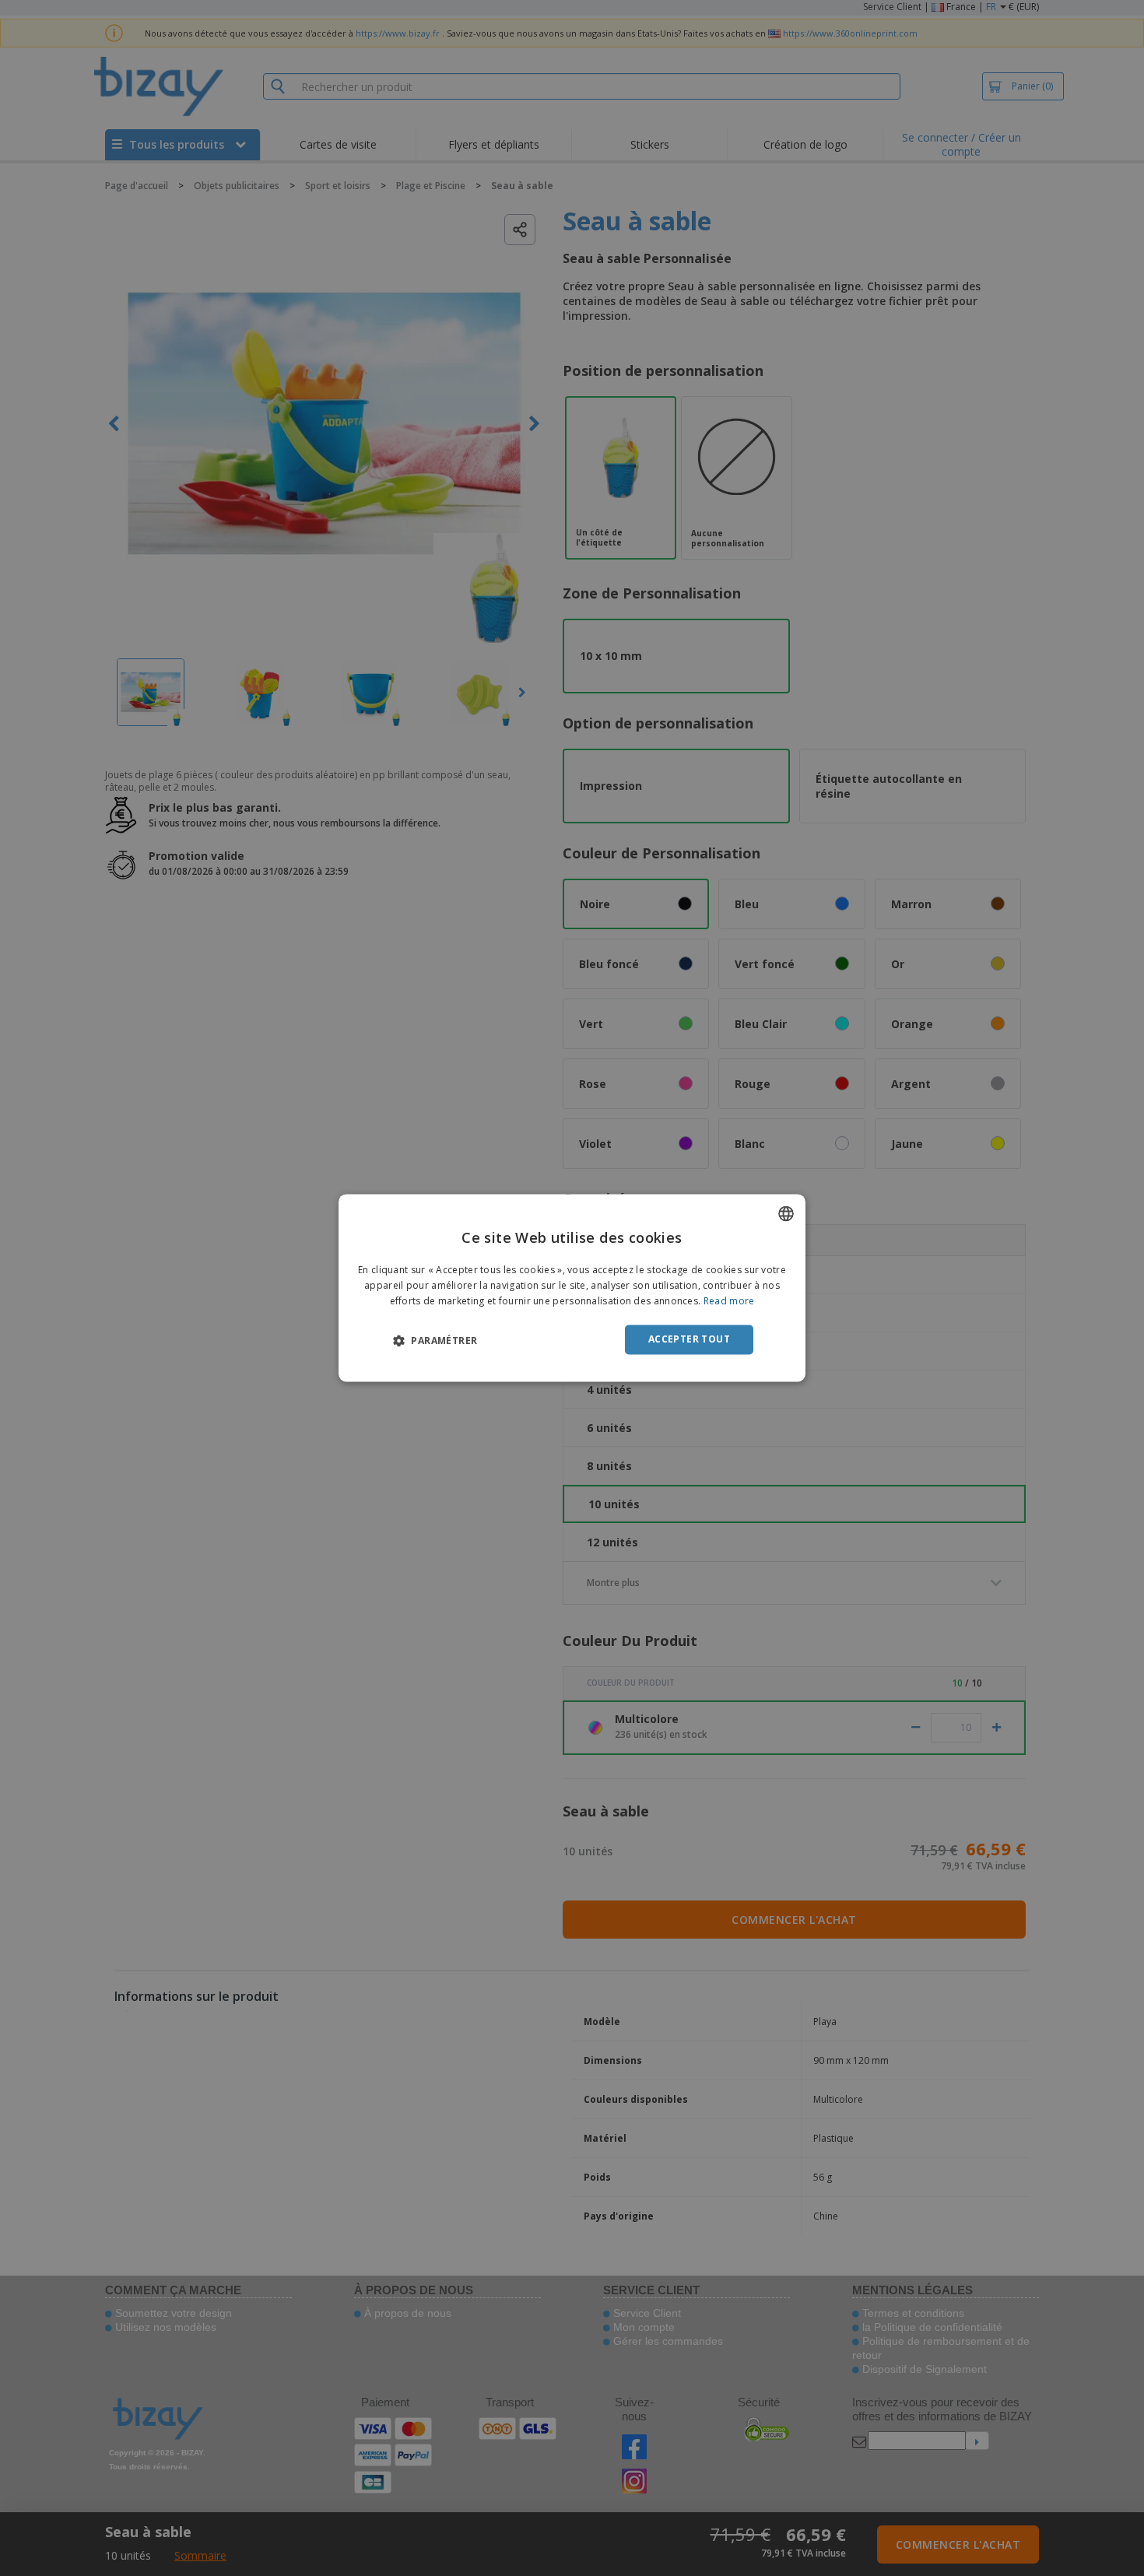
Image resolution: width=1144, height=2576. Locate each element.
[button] (435, 1340)
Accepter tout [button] (689, 1339)
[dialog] (572, 1288)
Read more (729, 1301)
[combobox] (786, 1213)
